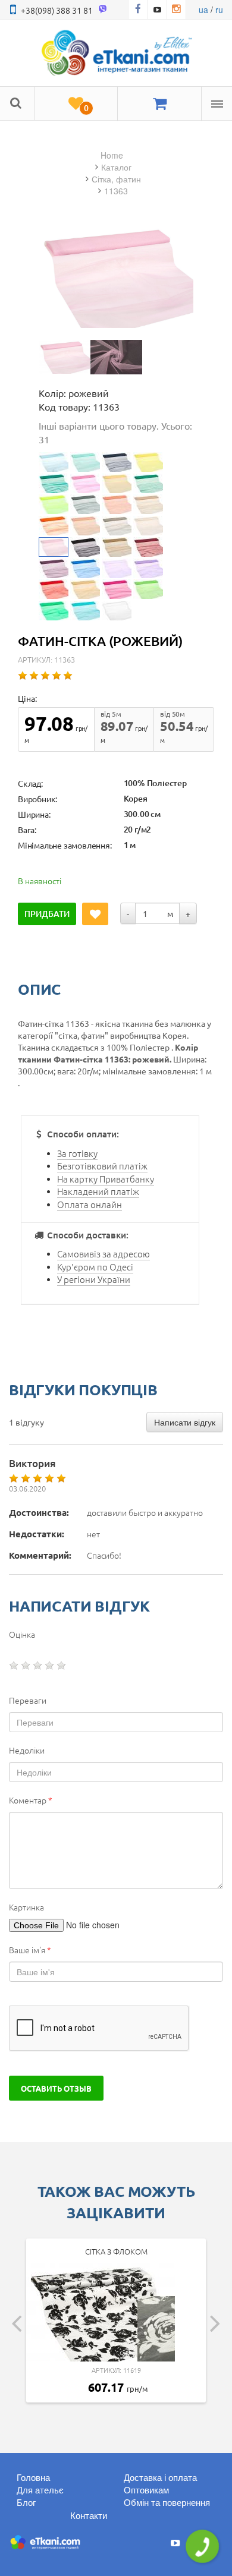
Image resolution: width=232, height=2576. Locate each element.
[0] (76, 104)
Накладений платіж (98, 1191)
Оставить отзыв (56, 2088)
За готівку (77, 1153)
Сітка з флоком (116, 2251)
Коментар (31, 1800)
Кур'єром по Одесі (95, 1267)
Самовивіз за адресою (104, 1254)
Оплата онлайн (90, 1204)
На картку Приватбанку (106, 1179)
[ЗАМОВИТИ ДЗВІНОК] (202, 2546)
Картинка (26, 1907)
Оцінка (22, 1634)
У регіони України (94, 1279)
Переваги (28, 1700)
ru (219, 10)
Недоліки (27, 1750)
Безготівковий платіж (102, 1166)
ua (203, 10)
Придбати (47, 914)
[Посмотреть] (64, 357)
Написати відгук (185, 1422)
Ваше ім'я (30, 1950)
